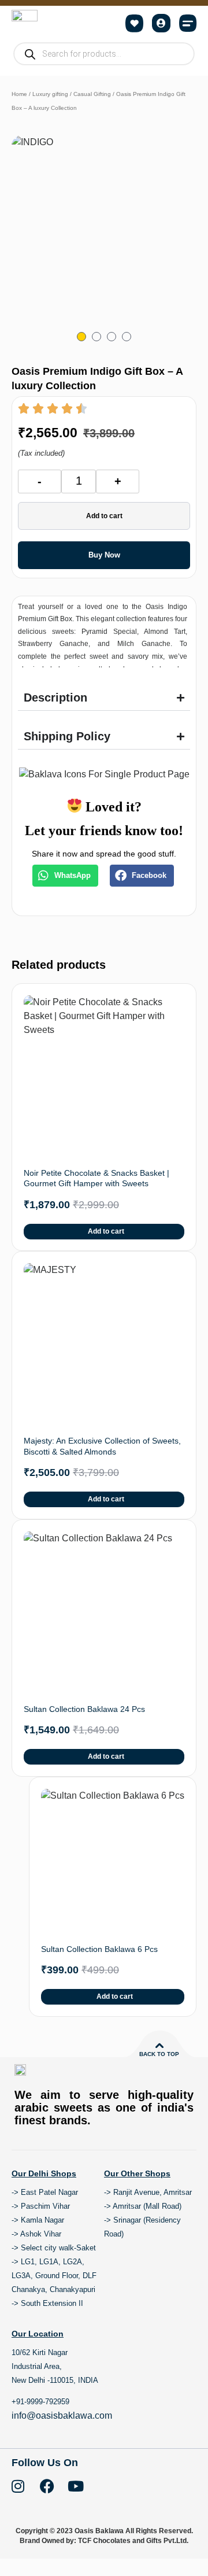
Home (19, 94)
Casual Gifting (92, 94)
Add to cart (104, 516)
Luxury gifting (50, 94)
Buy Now (104, 555)
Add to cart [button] (106, 1231)
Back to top (159, 2054)
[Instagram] (18, 2486)
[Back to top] (159, 2046)
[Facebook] (47, 2486)
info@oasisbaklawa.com (62, 2416)
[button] (188, 23)
